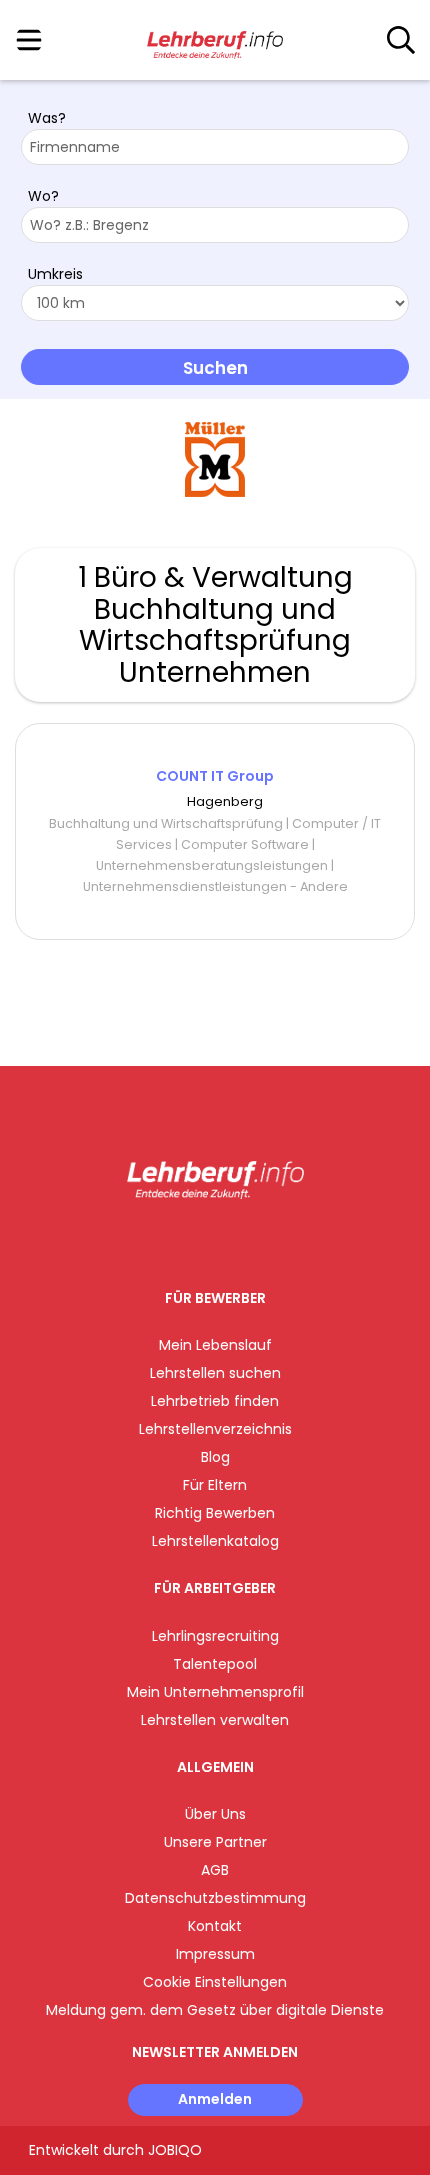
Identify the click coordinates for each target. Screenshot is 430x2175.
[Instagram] (202, 1240)
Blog (215, 1457)
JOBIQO (175, 2150)
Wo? (43, 196)
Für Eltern (215, 1485)
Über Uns (215, 1814)
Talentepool (215, 1664)
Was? (47, 118)
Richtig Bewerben (215, 1513)
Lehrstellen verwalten (215, 1720)
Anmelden (215, 2099)
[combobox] (215, 147)
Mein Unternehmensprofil (215, 1692)
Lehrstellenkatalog (215, 1541)
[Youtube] (235, 1240)
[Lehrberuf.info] (214, 41)
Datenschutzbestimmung (215, 1898)
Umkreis (55, 274)
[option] (215, 460)
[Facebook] (169, 1240)
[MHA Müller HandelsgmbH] (215, 459)
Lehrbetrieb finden (215, 1401)
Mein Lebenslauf (215, 1345)
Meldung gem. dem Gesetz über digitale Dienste (215, 2010)
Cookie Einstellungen (215, 1982)
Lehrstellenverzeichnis (215, 1429)
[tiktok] (265, 1240)
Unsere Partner (215, 1842)
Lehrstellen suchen (215, 1373)
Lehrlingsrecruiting (215, 1636)
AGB (215, 1870)
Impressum (215, 1954)
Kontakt (215, 1926)
